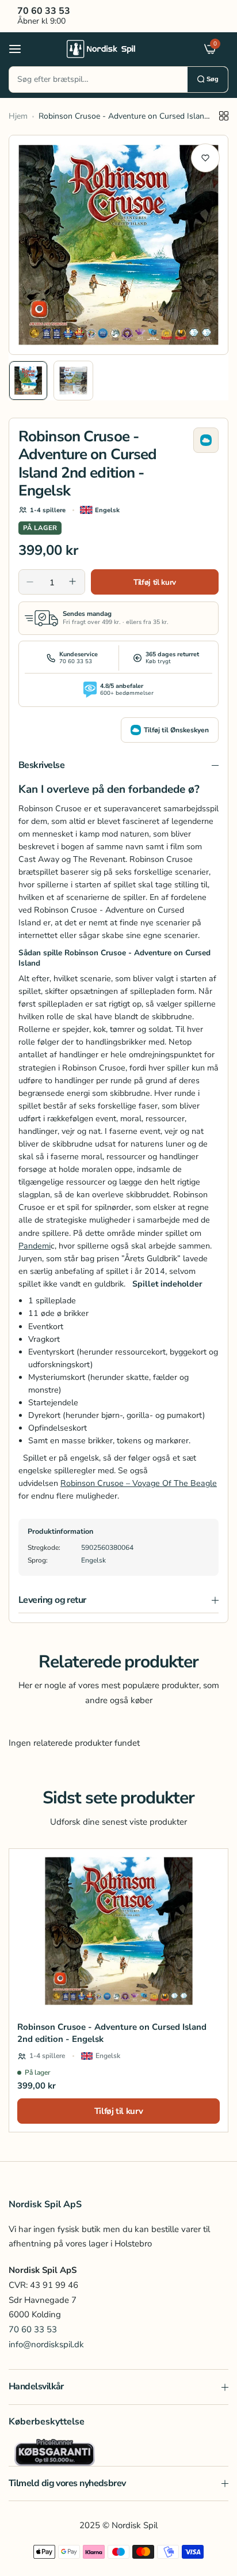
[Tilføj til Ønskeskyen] (206, 440)
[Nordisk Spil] (116, 48)
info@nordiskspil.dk (46, 2344)
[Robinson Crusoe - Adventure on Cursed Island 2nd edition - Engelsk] (118, 1931)
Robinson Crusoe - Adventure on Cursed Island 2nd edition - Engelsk (112, 2033)
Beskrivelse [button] (41, 765)
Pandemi (35, 1246)
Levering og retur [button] (52, 1600)
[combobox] (98, 80)
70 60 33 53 (33, 2329)
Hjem (18, 116)
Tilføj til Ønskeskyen (176, 730)
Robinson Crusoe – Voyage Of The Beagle (139, 1483)
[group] (118, 245)
